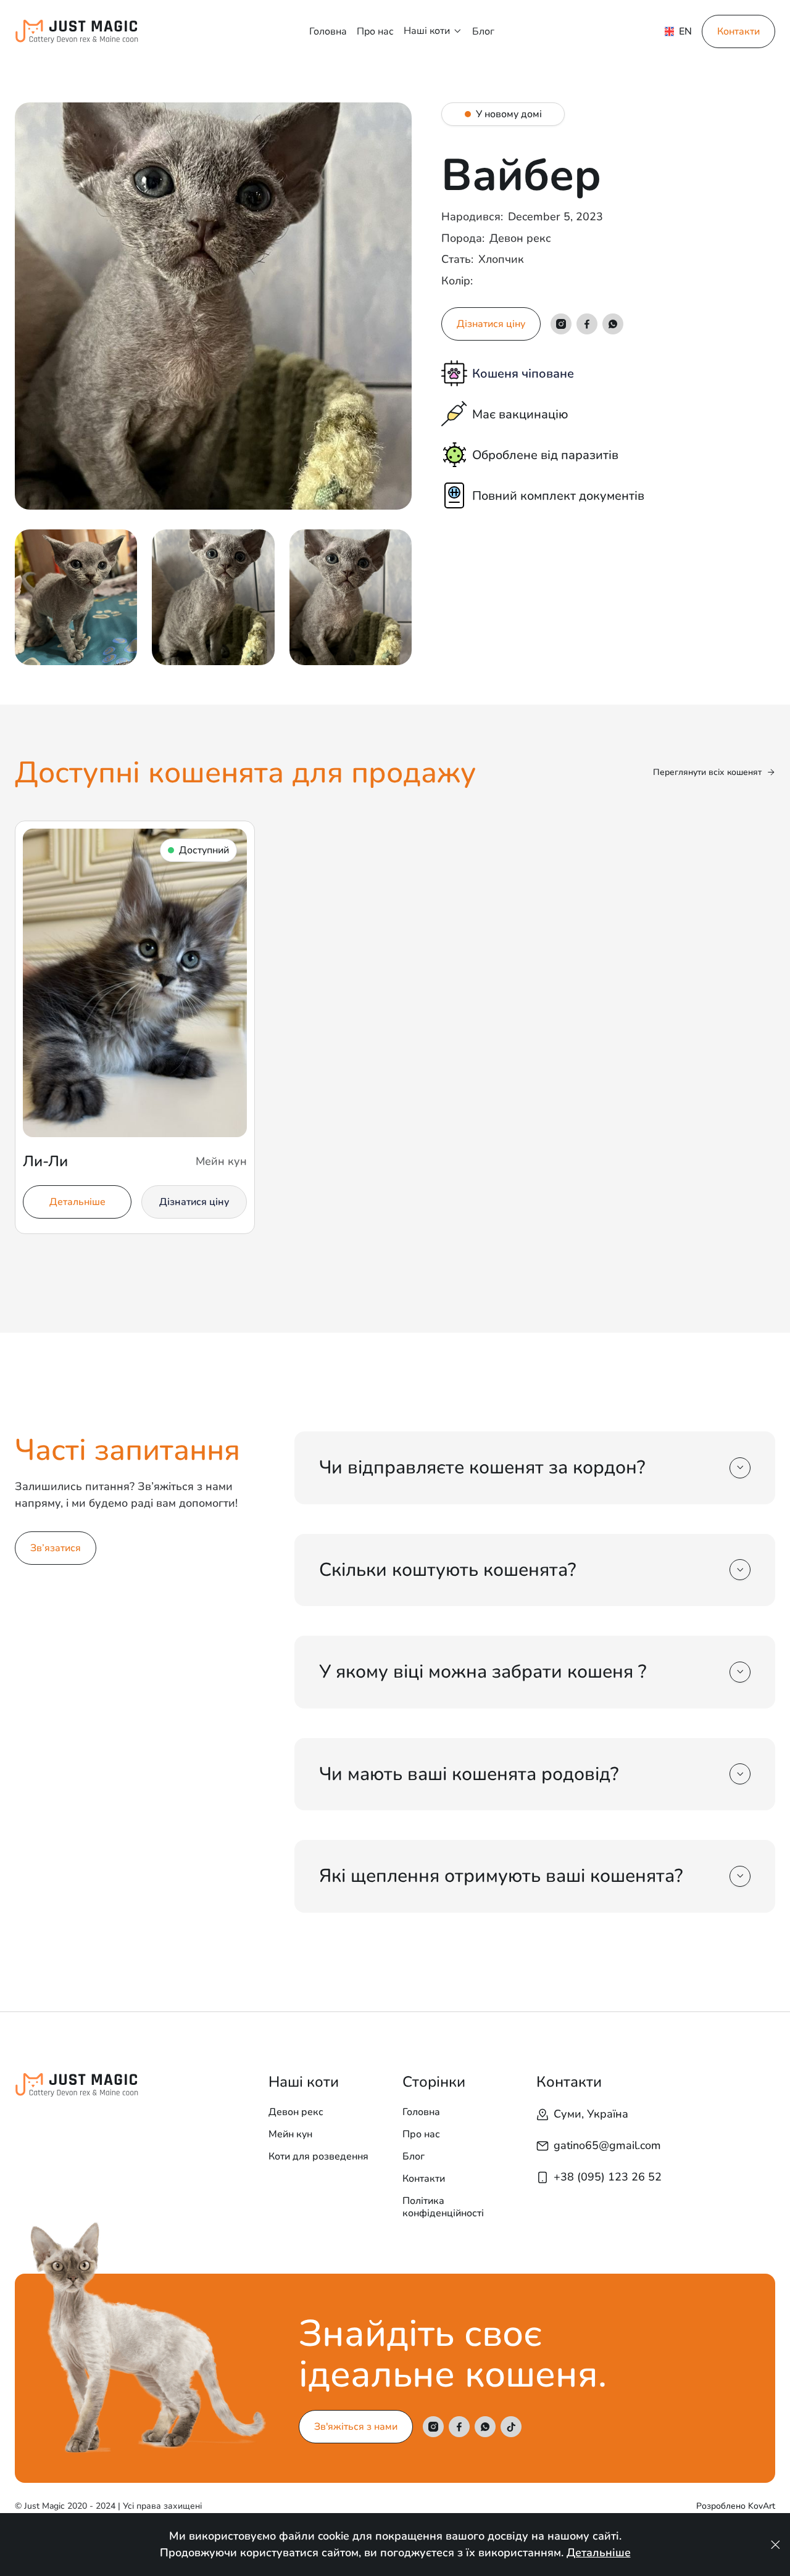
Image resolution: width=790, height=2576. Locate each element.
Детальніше (599, 2553)
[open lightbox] (213, 306)
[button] (433, 31)
